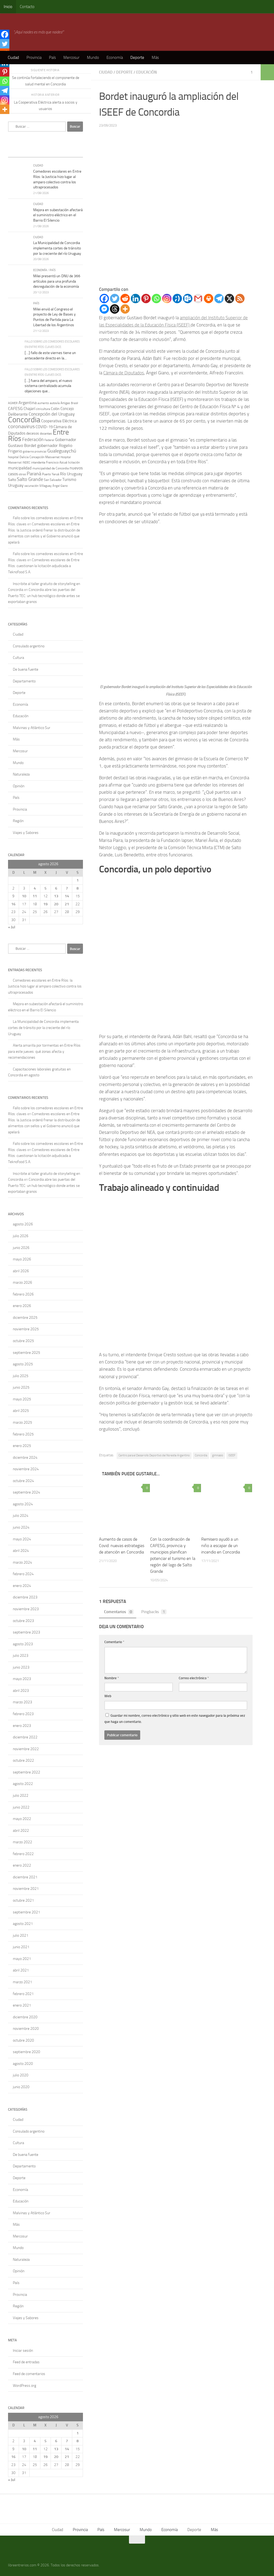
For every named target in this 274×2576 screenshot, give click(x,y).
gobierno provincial (35, 452)
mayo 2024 (22, 1539)
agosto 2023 (23, 1644)
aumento (43, 403)
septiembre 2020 (26, 2052)
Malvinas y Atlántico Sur (32, 728)
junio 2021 (21, 1947)
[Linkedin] (136, 299)
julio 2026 (21, 1236)
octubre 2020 (23, 2040)
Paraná (34, 474)
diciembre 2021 (25, 1877)
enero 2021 (22, 2005)
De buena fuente (26, 669)
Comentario (114, 1642)
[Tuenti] (177, 299)
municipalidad (20, 468)
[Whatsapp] (156, 299)
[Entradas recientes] (17, 152)
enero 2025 (22, 1446)
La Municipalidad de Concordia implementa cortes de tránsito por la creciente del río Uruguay (57, 248)
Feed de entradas (26, 2362)
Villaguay (45, 486)
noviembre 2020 (26, 2029)
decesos (33, 433)
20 (56, 904)
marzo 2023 (22, 1702)
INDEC (26, 463)
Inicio (8, 7)
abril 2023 (21, 1691)
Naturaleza (21, 774)
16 (13, 904)
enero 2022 (22, 1865)
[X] (229, 299)
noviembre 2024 (26, 1469)
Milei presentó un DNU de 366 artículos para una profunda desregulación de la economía (57, 281)
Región (18, 821)
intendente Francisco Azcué (49, 462)
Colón (55, 409)
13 (56, 896)
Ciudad (13, 58)
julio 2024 (21, 1516)
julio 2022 (21, 1796)
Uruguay (16, 485)
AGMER (13, 403)
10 (24, 896)
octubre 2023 (23, 1621)
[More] (125, 309)
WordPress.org (24, 2386)
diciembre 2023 (25, 1597)
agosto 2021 (23, 1924)
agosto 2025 (23, 1364)
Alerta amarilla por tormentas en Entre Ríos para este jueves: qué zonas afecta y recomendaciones (44, 1051)
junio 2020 (21, 2087)
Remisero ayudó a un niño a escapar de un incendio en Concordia (221, 1546)
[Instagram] (167, 299)
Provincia (34, 58)
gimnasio (218, 1455)
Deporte (137, 58)
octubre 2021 (23, 1900)
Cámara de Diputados (124, 373)
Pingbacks (153, 1612)
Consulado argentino (29, 646)
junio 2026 (21, 1248)
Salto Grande (30, 479)
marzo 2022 (22, 1842)
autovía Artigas (60, 403)
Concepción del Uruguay (52, 414)
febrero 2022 (23, 1854)
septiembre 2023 (26, 1632)
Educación (146, 72)
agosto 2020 (23, 2064)
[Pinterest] (146, 299)
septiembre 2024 (26, 1492)
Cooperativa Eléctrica (59, 421)
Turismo (69, 480)
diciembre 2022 (25, 1737)
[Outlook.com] (188, 299)
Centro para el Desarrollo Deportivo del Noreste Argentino (154, 1455)
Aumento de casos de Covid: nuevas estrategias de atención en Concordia (122, 1546)
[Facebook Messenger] (104, 309)
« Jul (12, 927)
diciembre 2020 (25, 2017)
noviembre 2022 (26, 1749)
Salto (12, 480)
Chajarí (29, 409)
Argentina (28, 403)
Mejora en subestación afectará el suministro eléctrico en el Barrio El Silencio (58, 215)
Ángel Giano (60, 486)
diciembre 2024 (25, 1458)
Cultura (18, 658)
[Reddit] (125, 299)
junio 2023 (21, 1667)
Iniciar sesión (23, 2351)
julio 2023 (21, 1656)
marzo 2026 (22, 1283)
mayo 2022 (22, 1819)
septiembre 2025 (26, 1353)
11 (35, 896)
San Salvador (53, 480)
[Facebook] (104, 299)
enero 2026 (22, 1306)
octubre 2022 (23, 1760)
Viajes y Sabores (26, 833)
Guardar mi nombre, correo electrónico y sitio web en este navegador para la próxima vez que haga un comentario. (175, 1719)
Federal (49, 440)
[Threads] (115, 309)
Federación (33, 439)
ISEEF (232, 1455)
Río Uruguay (71, 474)
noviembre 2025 (26, 1329)
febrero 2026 (23, 1294)
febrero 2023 (23, 1714)
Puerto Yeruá (51, 474)
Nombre (112, 1678)
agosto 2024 (23, 1504)
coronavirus (21, 426)
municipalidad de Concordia (51, 468)
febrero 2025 (23, 1434)
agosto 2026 (23, 1224)
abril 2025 (21, 1411)
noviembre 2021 (26, 1889)
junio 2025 (21, 1387)
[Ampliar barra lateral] (267, 72)
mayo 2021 (22, 1959)
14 (67, 896)
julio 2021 (21, 1935)
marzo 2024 (22, 1562)
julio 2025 (21, 1376)
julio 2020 (21, 2075)
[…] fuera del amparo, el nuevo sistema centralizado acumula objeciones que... (48, 386)
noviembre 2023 (26, 1609)
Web (108, 1696)
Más (155, 58)
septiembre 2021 (26, 1912)
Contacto (27, 7)
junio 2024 (21, 1527)
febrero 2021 (23, 1994)
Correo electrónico (194, 1678)
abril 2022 (21, 1831)
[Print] (209, 299)
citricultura (43, 409)
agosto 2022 (23, 1784)
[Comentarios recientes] (55, 152)
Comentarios (118, 1612)
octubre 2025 (23, 1341)
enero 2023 (22, 1726)
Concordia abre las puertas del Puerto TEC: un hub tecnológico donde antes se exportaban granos (44, 596)
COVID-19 (44, 427)
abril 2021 (21, 1970)
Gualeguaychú (62, 451)
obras (22, 474)
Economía (115, 58)
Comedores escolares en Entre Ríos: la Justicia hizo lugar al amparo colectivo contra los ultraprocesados (45, 986)
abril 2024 (21, 1551)
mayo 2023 (22, 1679)
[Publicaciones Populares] (36, 152)
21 (67, 904)
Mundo (93, 58)
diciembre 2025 (25, 1318)
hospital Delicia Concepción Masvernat (34, 457)
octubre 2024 (23, 1481)
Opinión (19, 786)
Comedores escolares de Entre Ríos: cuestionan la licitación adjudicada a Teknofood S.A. (44, 566)
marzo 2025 (22, 1422)
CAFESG (15, 409)
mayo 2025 (22, 1399)
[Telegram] (219, 299)
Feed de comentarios (29, 2374)
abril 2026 (21, 1271)
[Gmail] (198, 299)
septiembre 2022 (26, 1772)
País (52, 58)
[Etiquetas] (74, 152)
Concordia (201, 1455)
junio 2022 (21, 1807)
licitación (74, 462)
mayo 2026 (22, 1259)
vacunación (31, 486)
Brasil (75, 403)
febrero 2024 (23, 1574)
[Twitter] (115, 299)
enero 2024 (22, 1586)
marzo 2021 (22, 1982)
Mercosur (71, 58)
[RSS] (240, 299)
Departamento (24, 681)
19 (45, 904)
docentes (46, 434)
